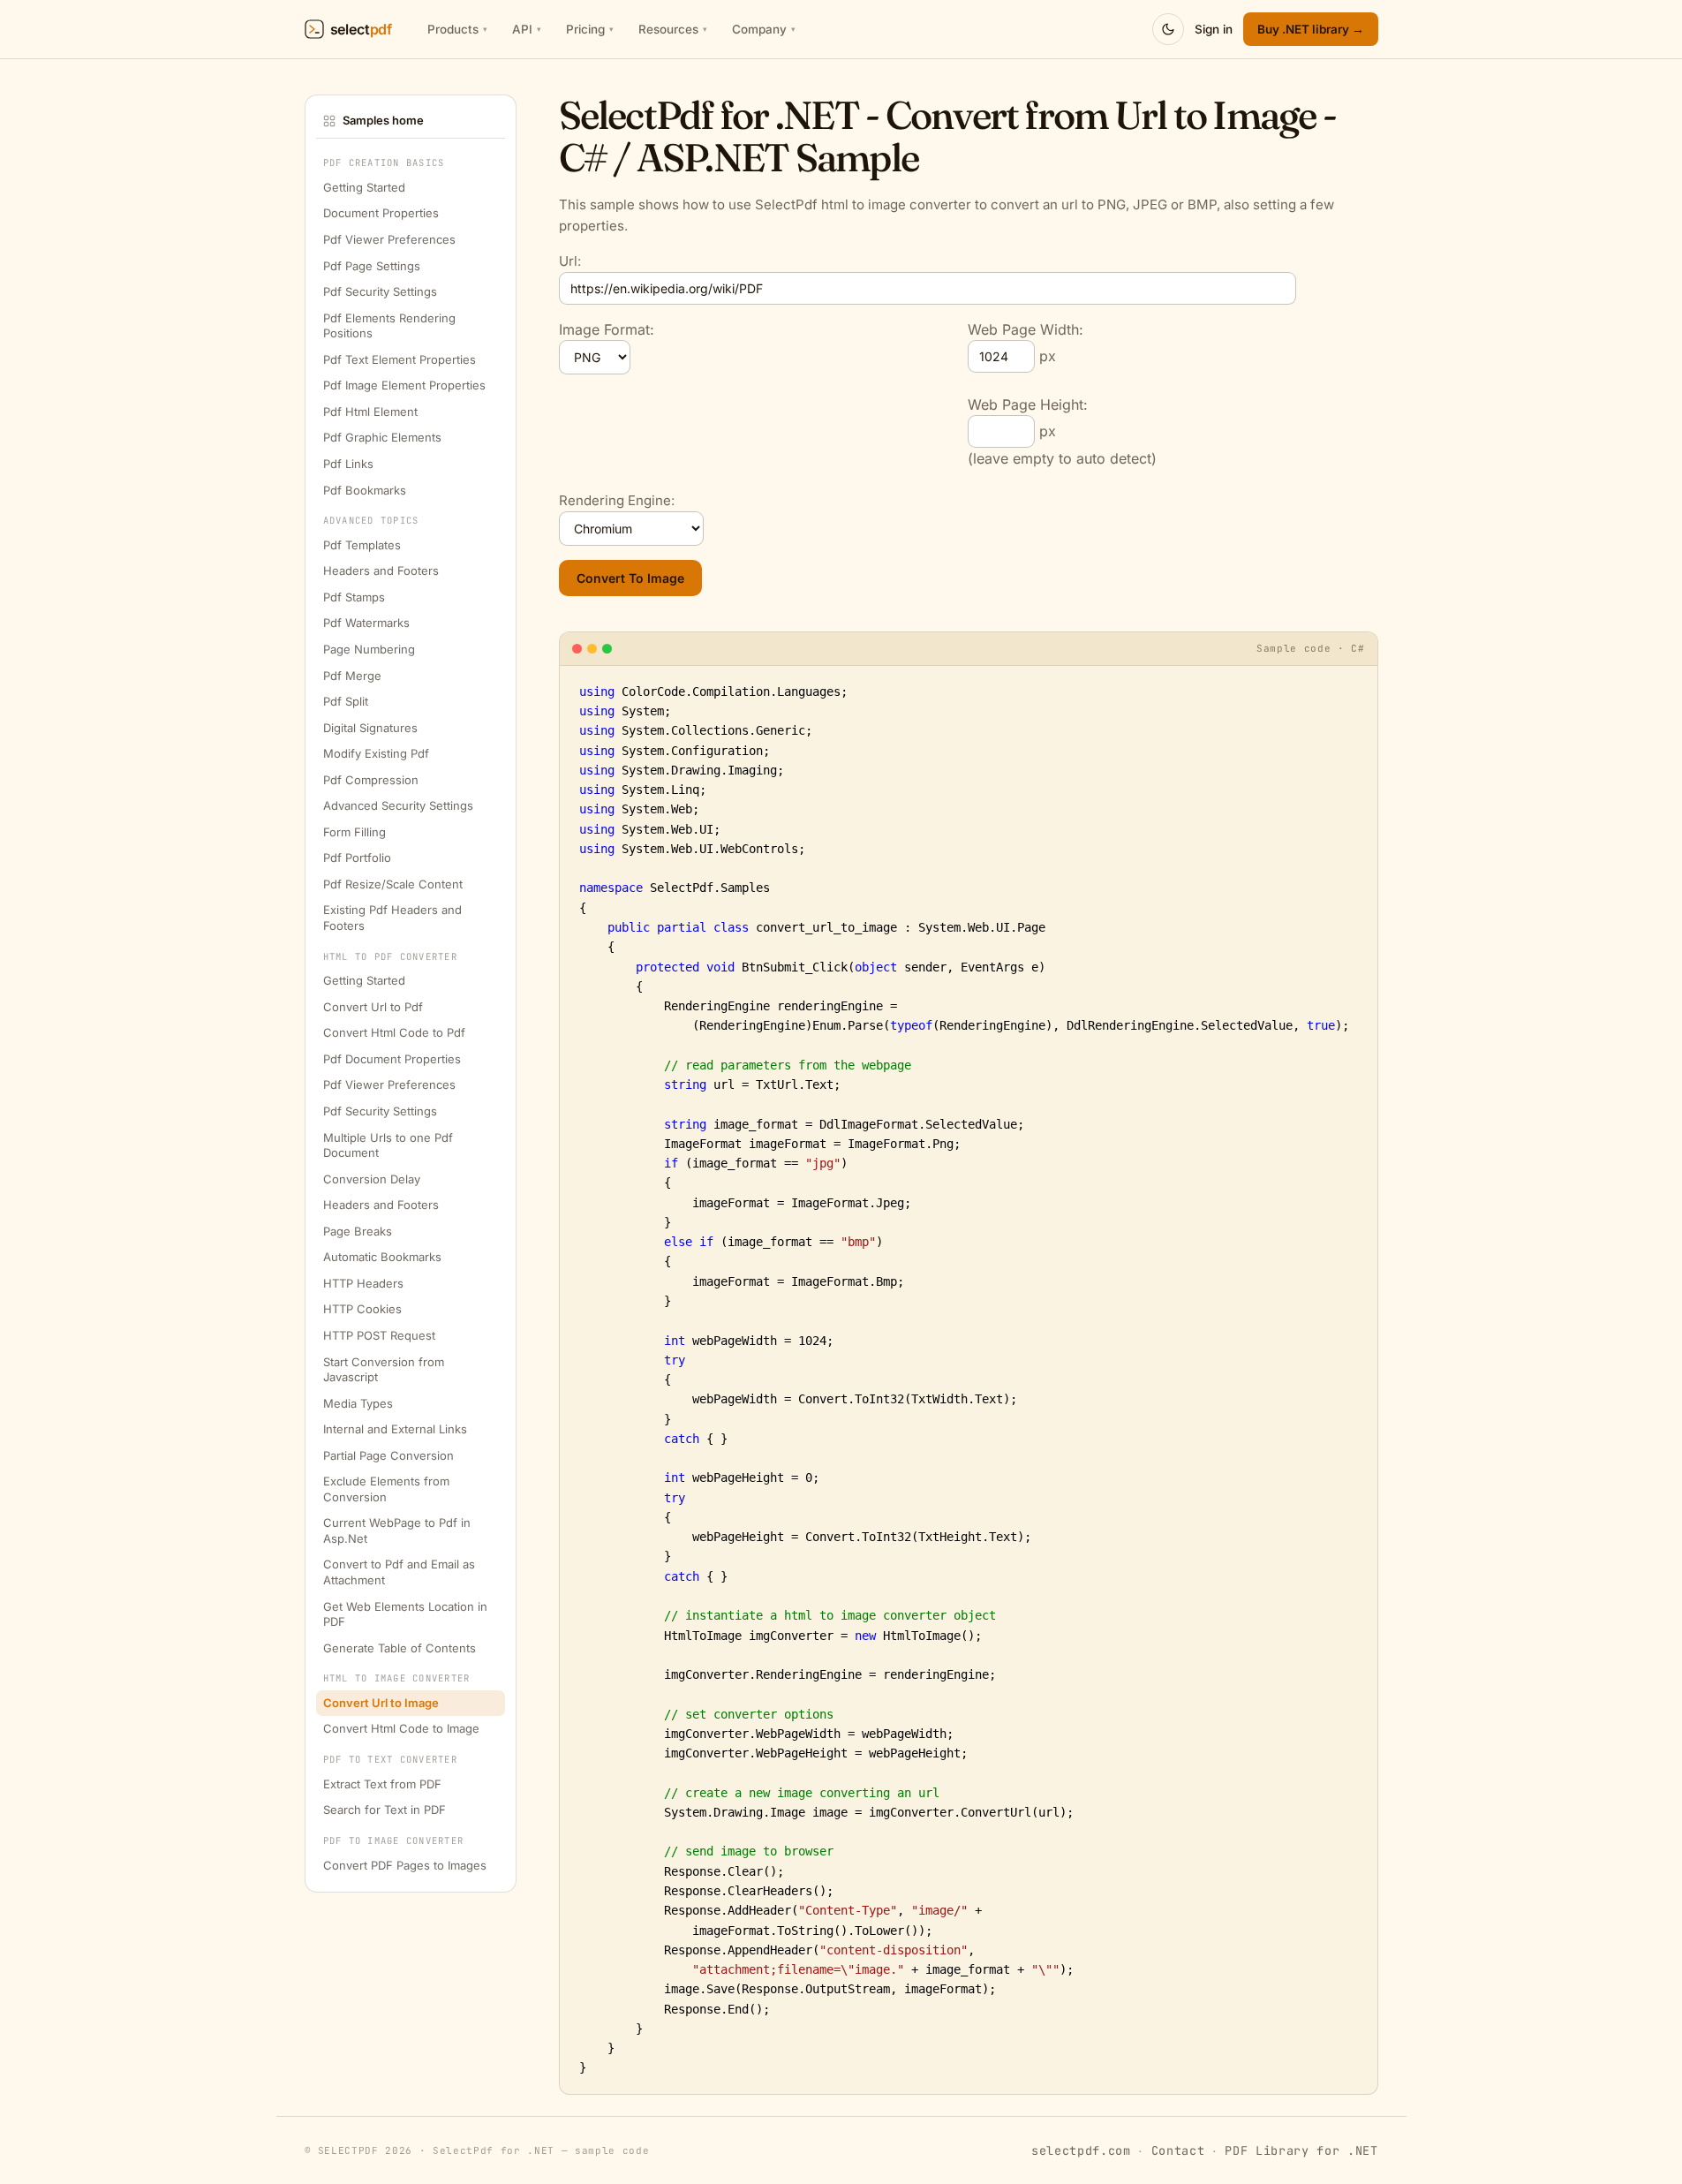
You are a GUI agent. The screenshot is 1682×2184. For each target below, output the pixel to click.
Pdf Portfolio (357, 858)
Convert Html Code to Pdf (394, 1033)
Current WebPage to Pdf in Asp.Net (397, 1531)
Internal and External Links (395, 1430)
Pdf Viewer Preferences (389, 240)
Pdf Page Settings (372, 266)
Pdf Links (348, 465)
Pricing (590, 29)
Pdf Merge (352, 676)
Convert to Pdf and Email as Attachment (399, 1573)
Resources (673, 29)
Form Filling (355, 832)
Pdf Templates (362, 545)
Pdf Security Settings (380, 292)
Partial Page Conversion (388, 1455)
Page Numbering (369, 650)
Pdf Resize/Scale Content (393, 885)
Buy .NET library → (1311, 29)
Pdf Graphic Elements (382, 438)
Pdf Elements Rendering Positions (389, 326)
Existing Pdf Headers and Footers (392, 918)
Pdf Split (346, 702)
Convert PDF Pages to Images (405, 1865)
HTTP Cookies (362, 1310)
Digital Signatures (370, 728)
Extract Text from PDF (382, 1784)
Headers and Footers (381, 571)
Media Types (358, 1403)
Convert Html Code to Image (401, 1729)
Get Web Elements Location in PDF (405, 1614)
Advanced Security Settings (398, 806)
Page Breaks (358, 1231)
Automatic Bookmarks (382, 1258)
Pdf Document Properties (392, 1060)
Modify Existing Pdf (376, 754)
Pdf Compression (371, 780)
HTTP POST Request (379, 1336)
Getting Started (364, 188)
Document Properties (381, 214)
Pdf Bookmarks (365, 490)
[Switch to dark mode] (1168, 29)
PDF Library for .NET (1301, 2150)
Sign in (1214, 29)
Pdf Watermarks (366, 623)
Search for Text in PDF (385, 1810)
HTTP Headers (363, 1283)
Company (764, 29)
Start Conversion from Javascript (384, 1370)
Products (457, 29)
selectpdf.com (1081, 2150)
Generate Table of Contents (400, 1648)
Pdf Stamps (354, 598)
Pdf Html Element (370, 412)
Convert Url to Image (381, 1704)
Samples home (383, 120)
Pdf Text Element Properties (400, 359)
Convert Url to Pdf (373, 1007)
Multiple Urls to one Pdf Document (388, 1145)
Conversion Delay (372, 1179)
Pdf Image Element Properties (404, 386)
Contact (1178, 2150)
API (527, 29)
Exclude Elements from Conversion (386, 1490)
